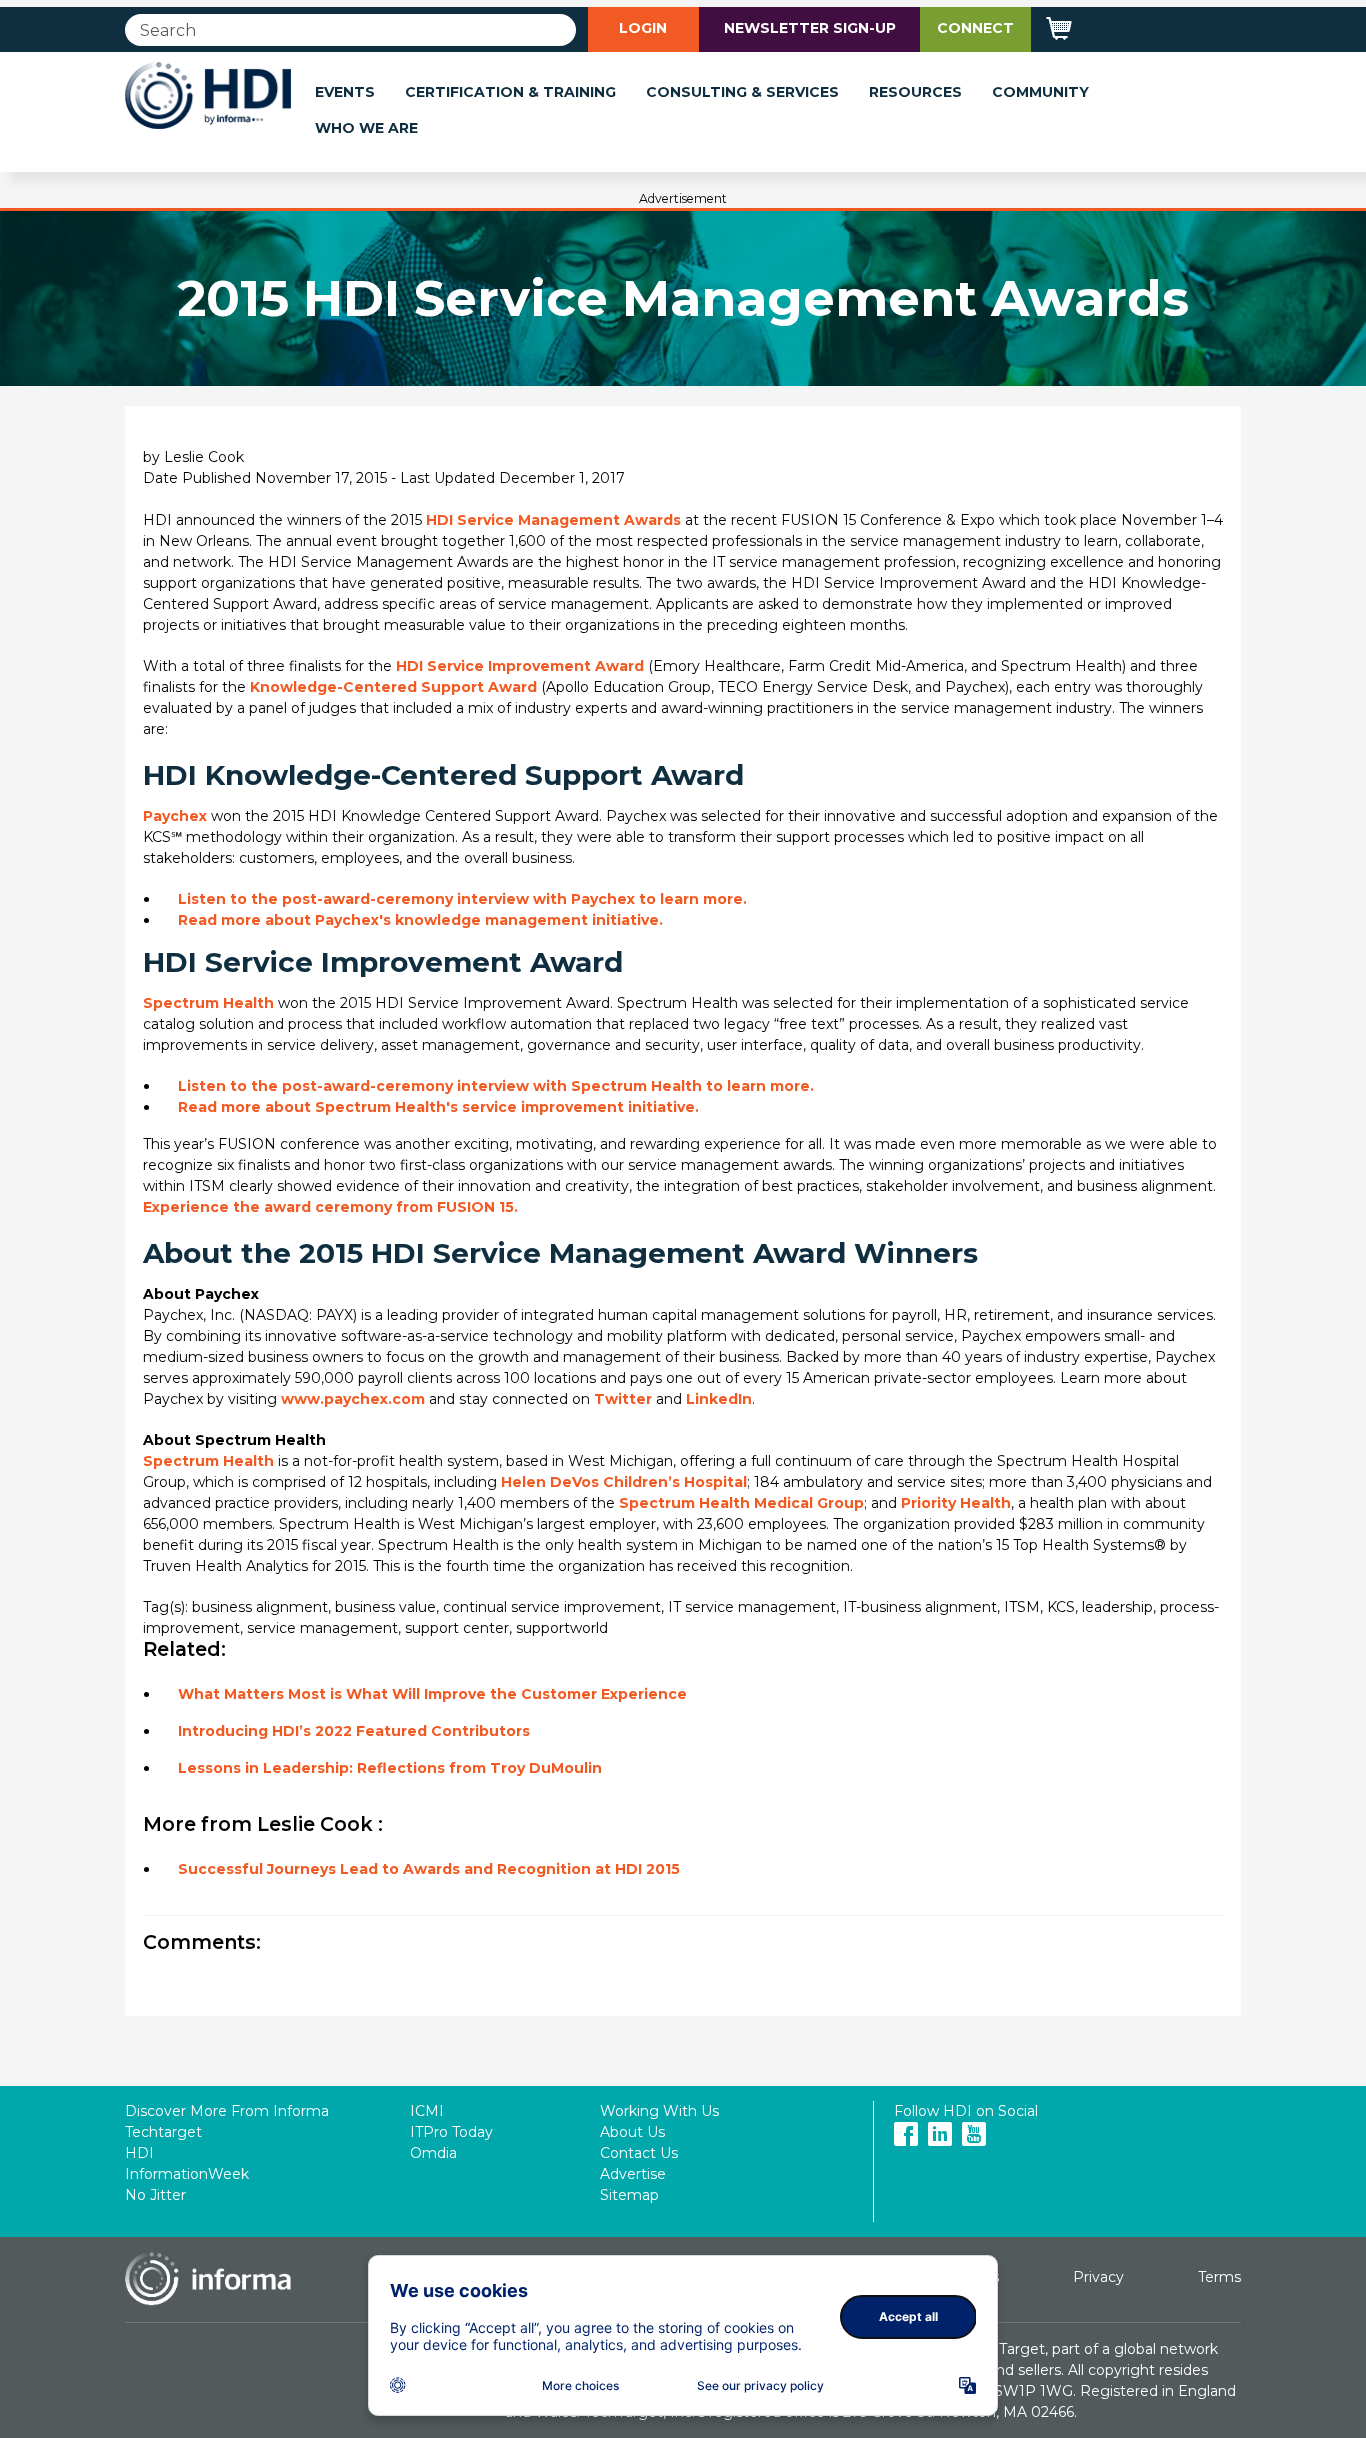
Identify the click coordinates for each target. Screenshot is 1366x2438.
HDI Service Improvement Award (522, 666)
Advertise (633, 2174)
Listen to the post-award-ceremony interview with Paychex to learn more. (462, 899)
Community (1040, 92)
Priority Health (956, 1503)
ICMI (427, 2111)
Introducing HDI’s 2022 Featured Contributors (354, 1731)
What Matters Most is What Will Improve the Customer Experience (432, 1694)
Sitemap (629, 2195)
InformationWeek (187, 2174)
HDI (139, 2153)
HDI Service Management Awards (555, 520)
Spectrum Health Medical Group (741, 1503)
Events (345, 92)
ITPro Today (451, 2132)
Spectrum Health (208, 1003)
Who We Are (366, 128)
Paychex (175, 816)
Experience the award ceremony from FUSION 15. (330, 1207)
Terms (1219, 2277)
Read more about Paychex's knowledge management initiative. (420, 920)
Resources (915, 92)
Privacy (1098, 2277)
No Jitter (155, 2195)
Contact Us (639, 2153)
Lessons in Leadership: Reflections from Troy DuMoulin (390, 1768)
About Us (632, 2132)
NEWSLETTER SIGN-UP (810, 28)
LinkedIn (719, 1399)
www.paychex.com (353, 1399)
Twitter (623, 1399)
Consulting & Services (742, 92)
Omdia (433, 2153)
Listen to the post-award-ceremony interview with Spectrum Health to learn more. (496, 1086)
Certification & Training (510, 92)
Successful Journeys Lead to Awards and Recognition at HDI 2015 (429, 1869)
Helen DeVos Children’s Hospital (624, 1482)
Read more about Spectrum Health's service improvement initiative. (438, 1107)
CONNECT (975, 28)
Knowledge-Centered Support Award (393, 687)
